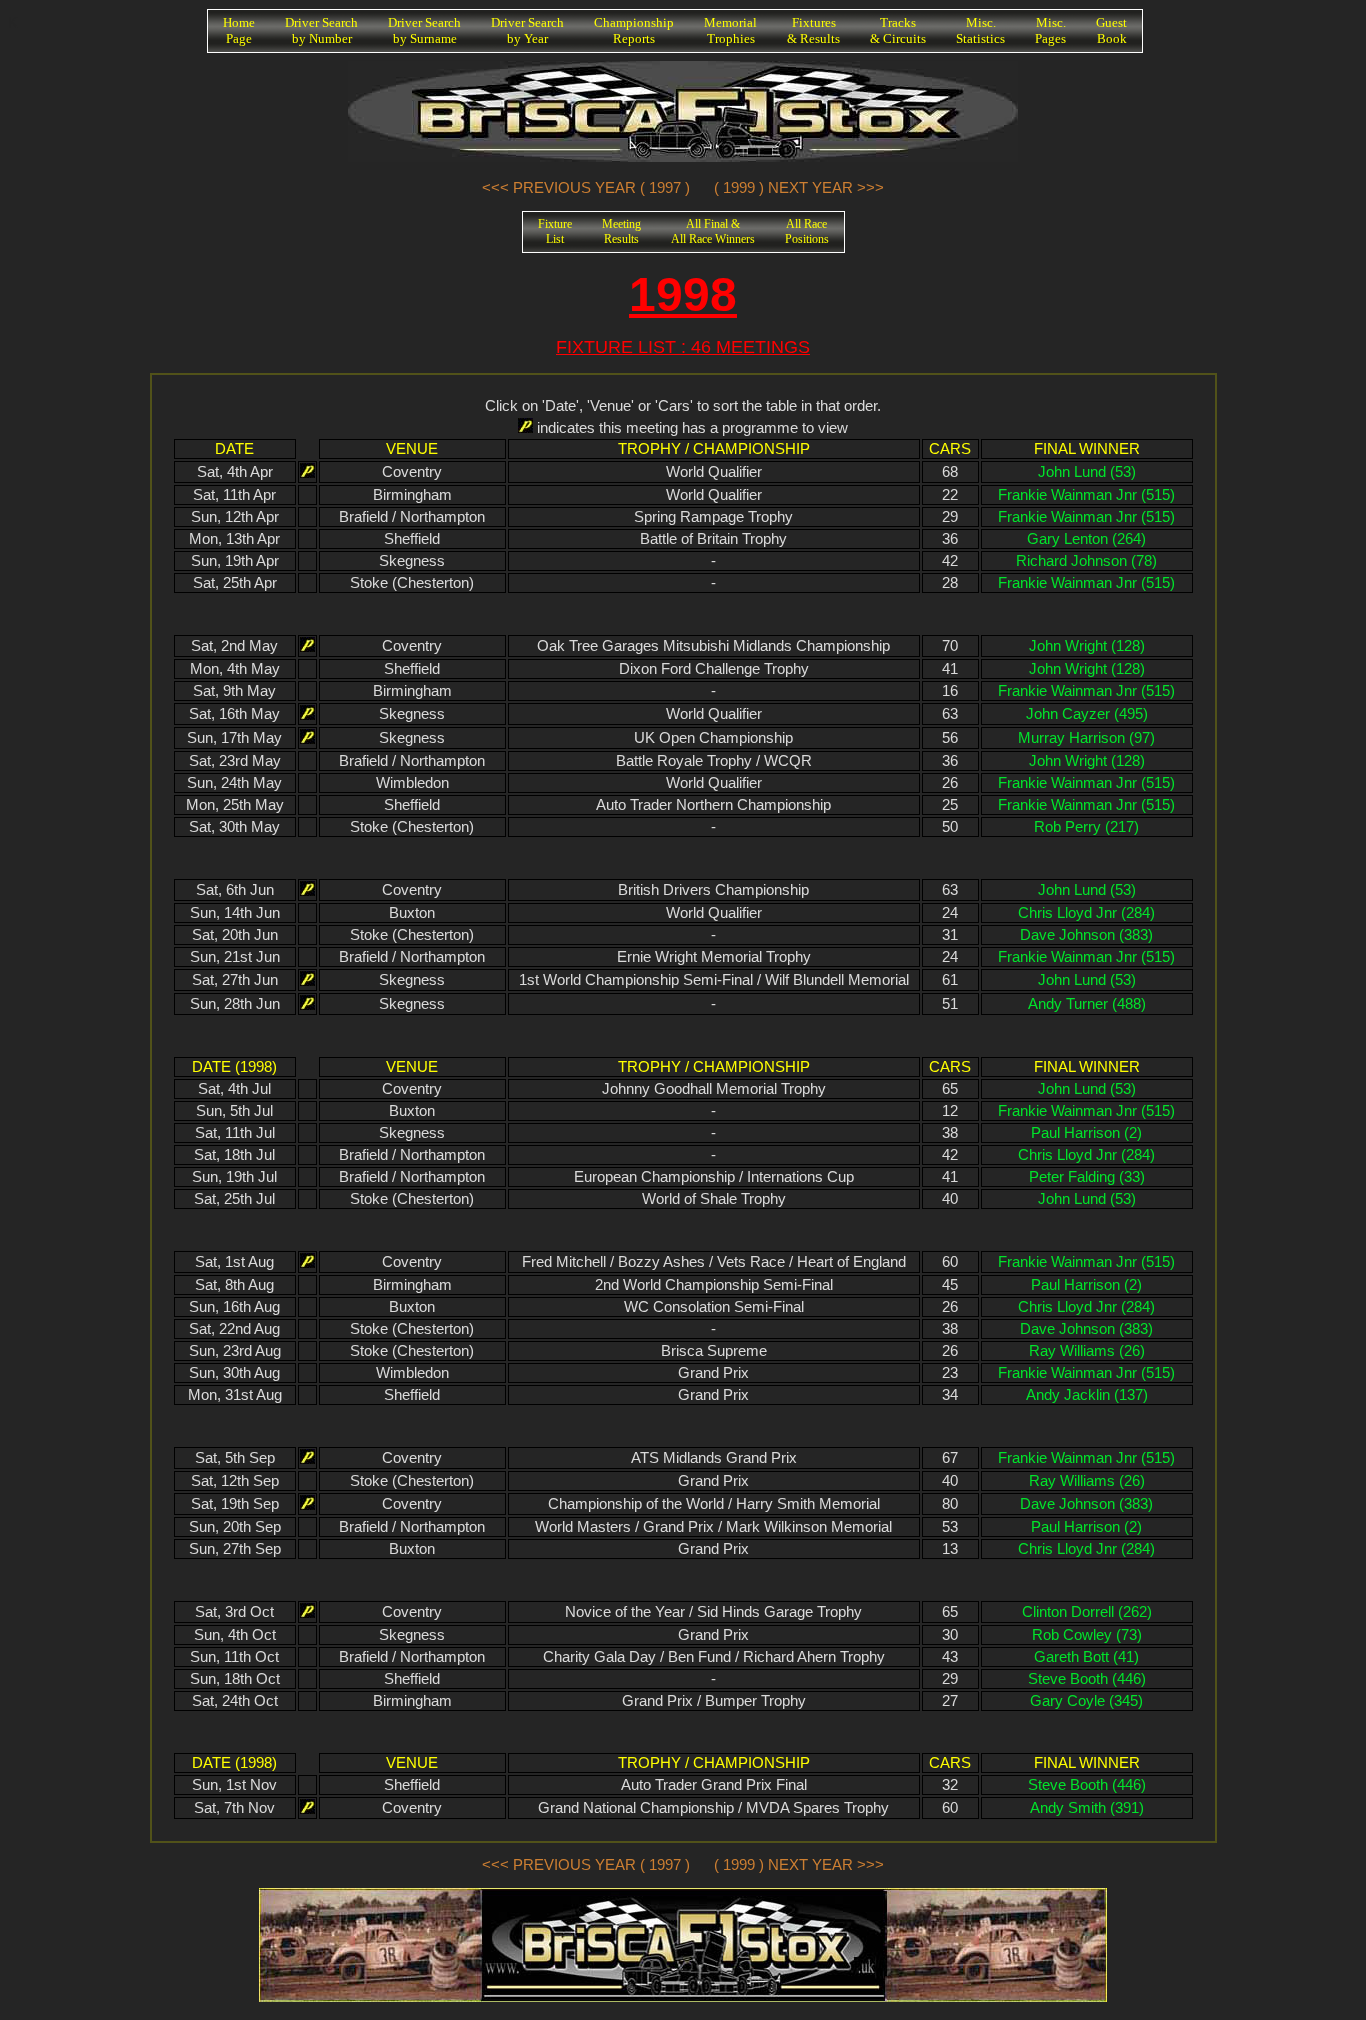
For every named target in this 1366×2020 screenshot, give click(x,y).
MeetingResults (621, 231)
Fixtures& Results (813, 30)
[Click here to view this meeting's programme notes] (307, 472)
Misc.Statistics (980, 30)
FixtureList (555, 231)
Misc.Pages (1050, 30)
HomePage (239, 30)
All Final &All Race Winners (713, 231)
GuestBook (1111, 30)
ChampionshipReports (634, 30)
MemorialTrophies (730, 30)
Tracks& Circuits (898, 30)
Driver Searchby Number (321, 30)
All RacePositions (807, 231)
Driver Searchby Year (527, 30)
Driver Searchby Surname (424, 30)
